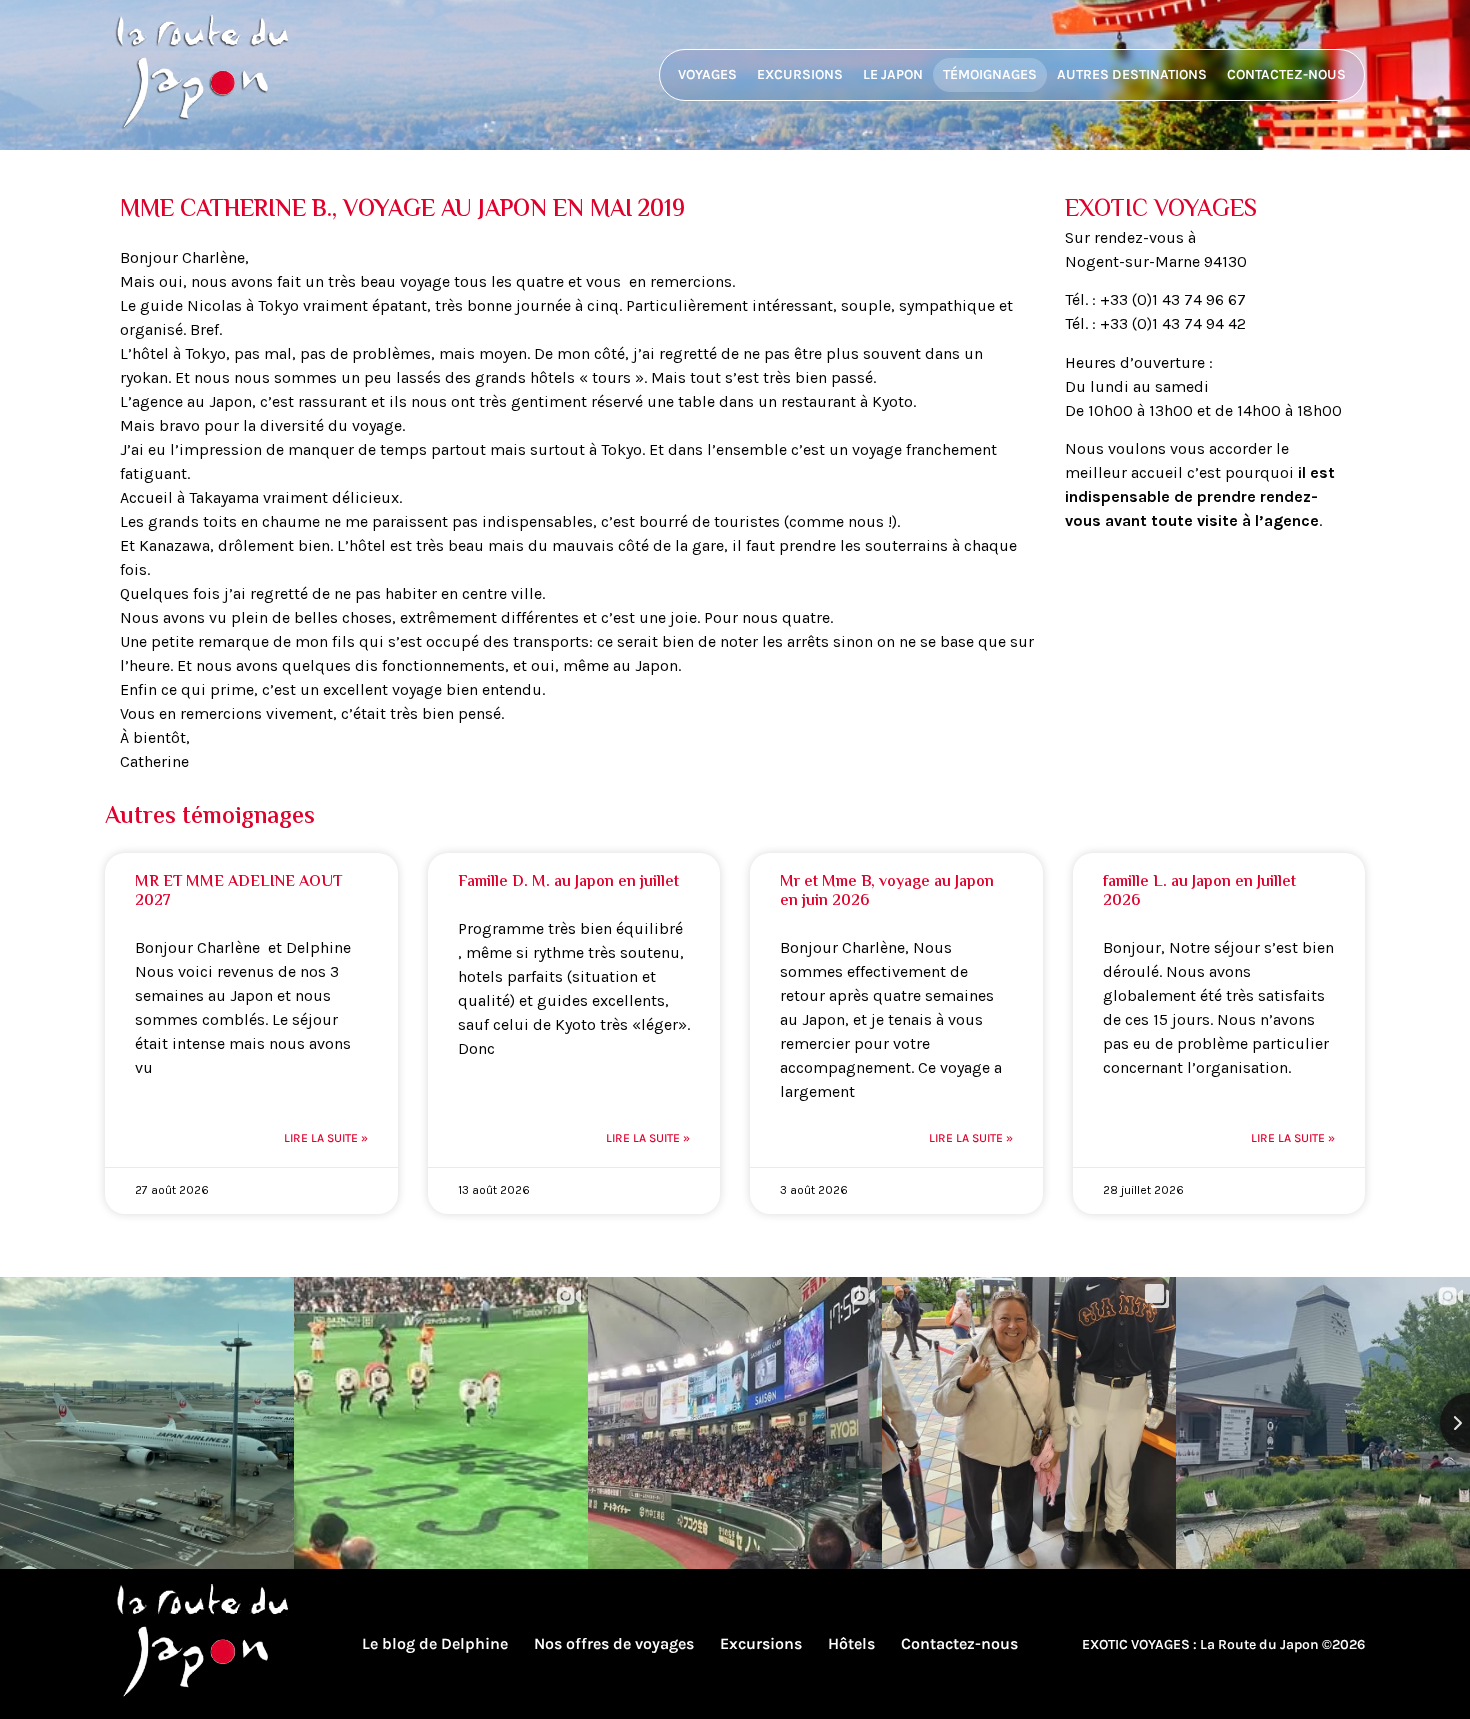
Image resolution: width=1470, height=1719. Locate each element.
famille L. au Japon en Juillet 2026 (1199, 892)
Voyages (707, 74)
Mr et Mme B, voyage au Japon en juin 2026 (887, 892)
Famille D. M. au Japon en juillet (568, 882)
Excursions (800, 74)
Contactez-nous (1286, 74)
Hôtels (851, 1643)
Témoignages (990, 74)
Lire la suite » (326, 1138)
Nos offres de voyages (614, 1643)
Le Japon (893, 74)
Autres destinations (1132, 74)
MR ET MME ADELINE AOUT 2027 (238, 892)
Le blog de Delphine (435, 1643)
